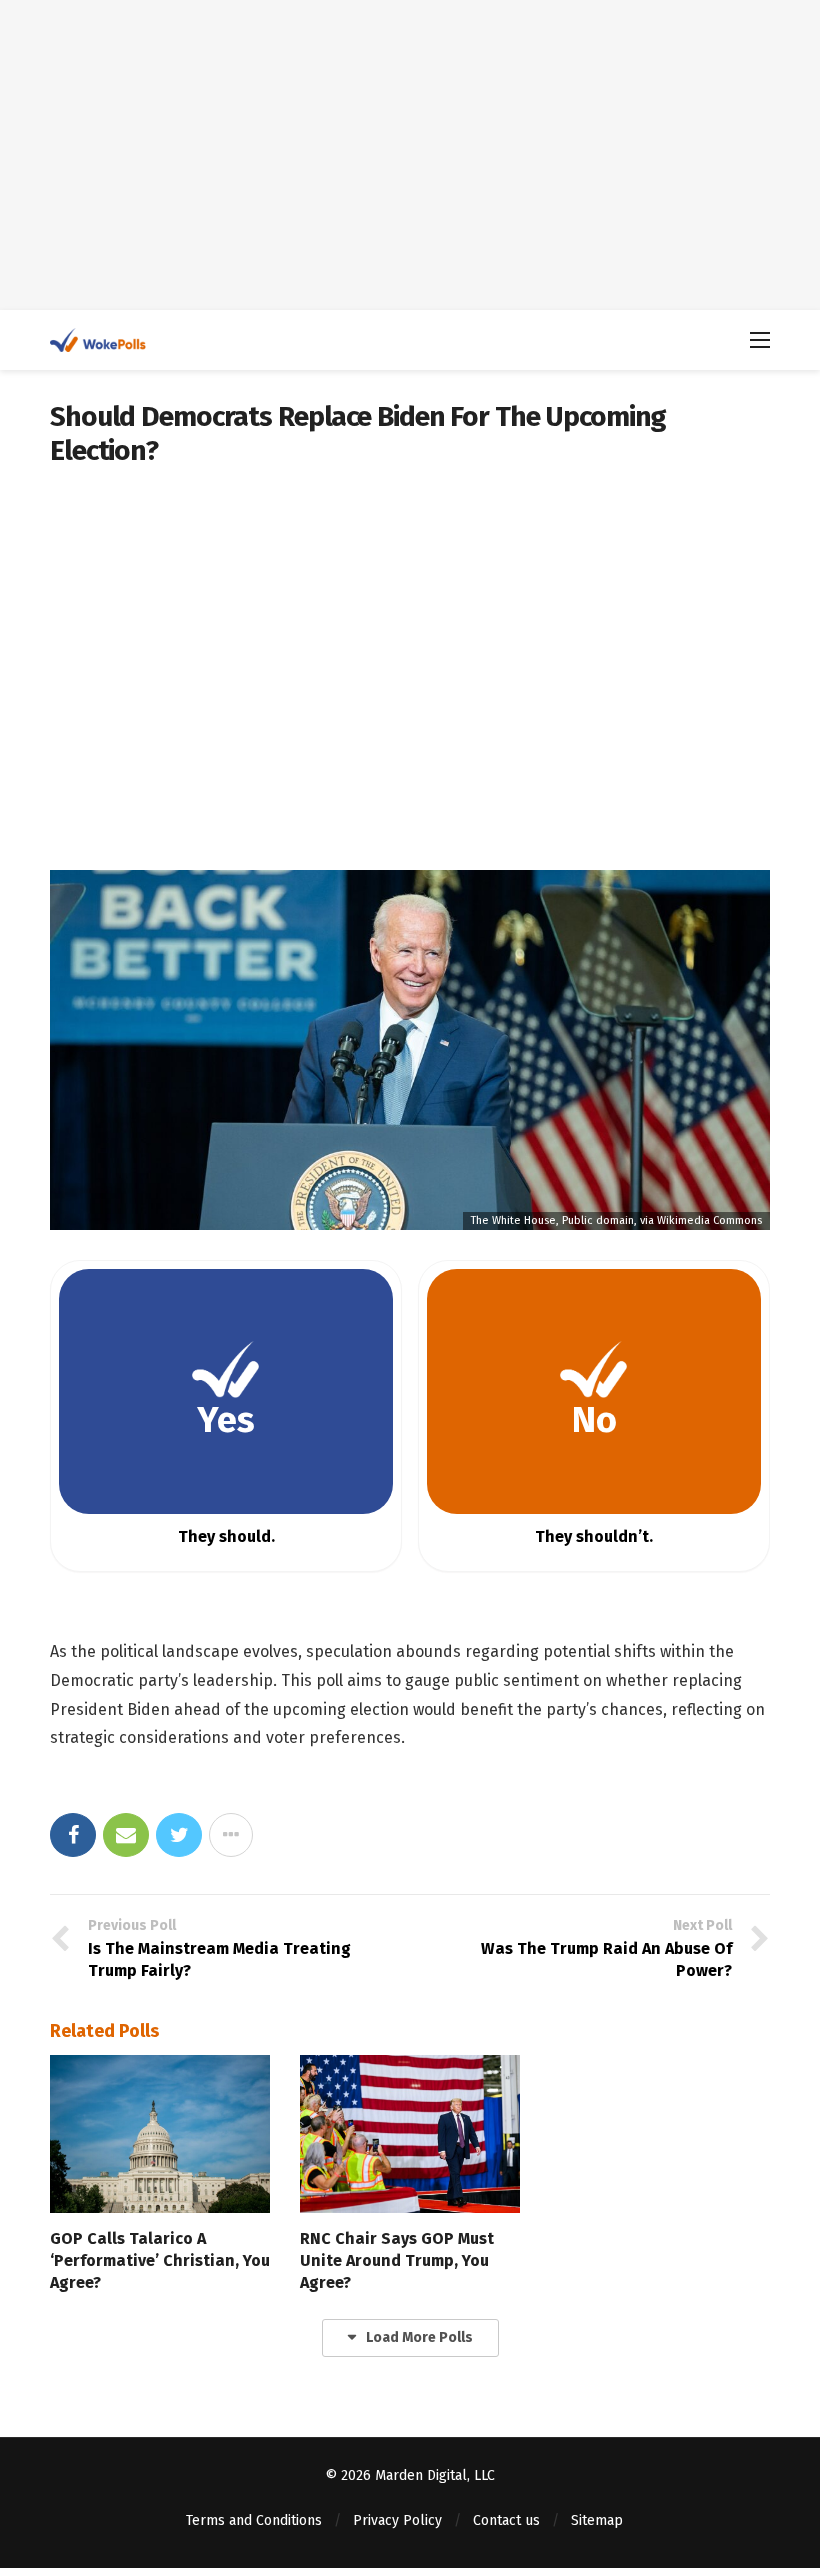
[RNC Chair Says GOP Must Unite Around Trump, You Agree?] (410, 2133)
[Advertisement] (410, 155)
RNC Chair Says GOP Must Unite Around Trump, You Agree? (397, 2260)
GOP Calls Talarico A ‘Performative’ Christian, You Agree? (160, 2260)
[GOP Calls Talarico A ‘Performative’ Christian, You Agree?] (160, 2133)
